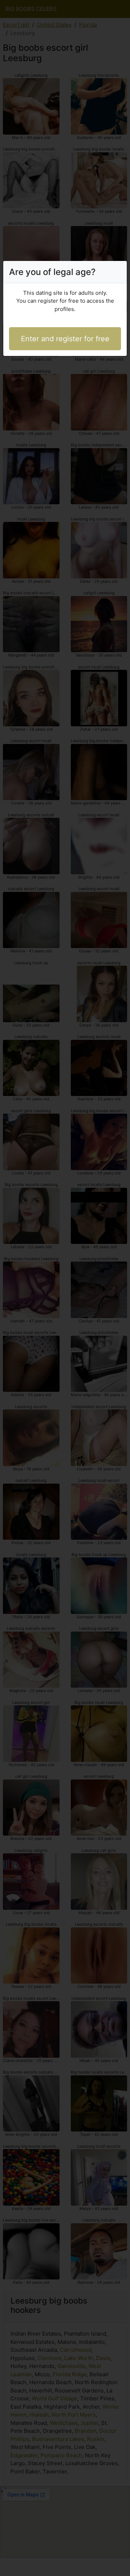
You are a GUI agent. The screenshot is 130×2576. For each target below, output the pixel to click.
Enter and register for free (65, 339)
